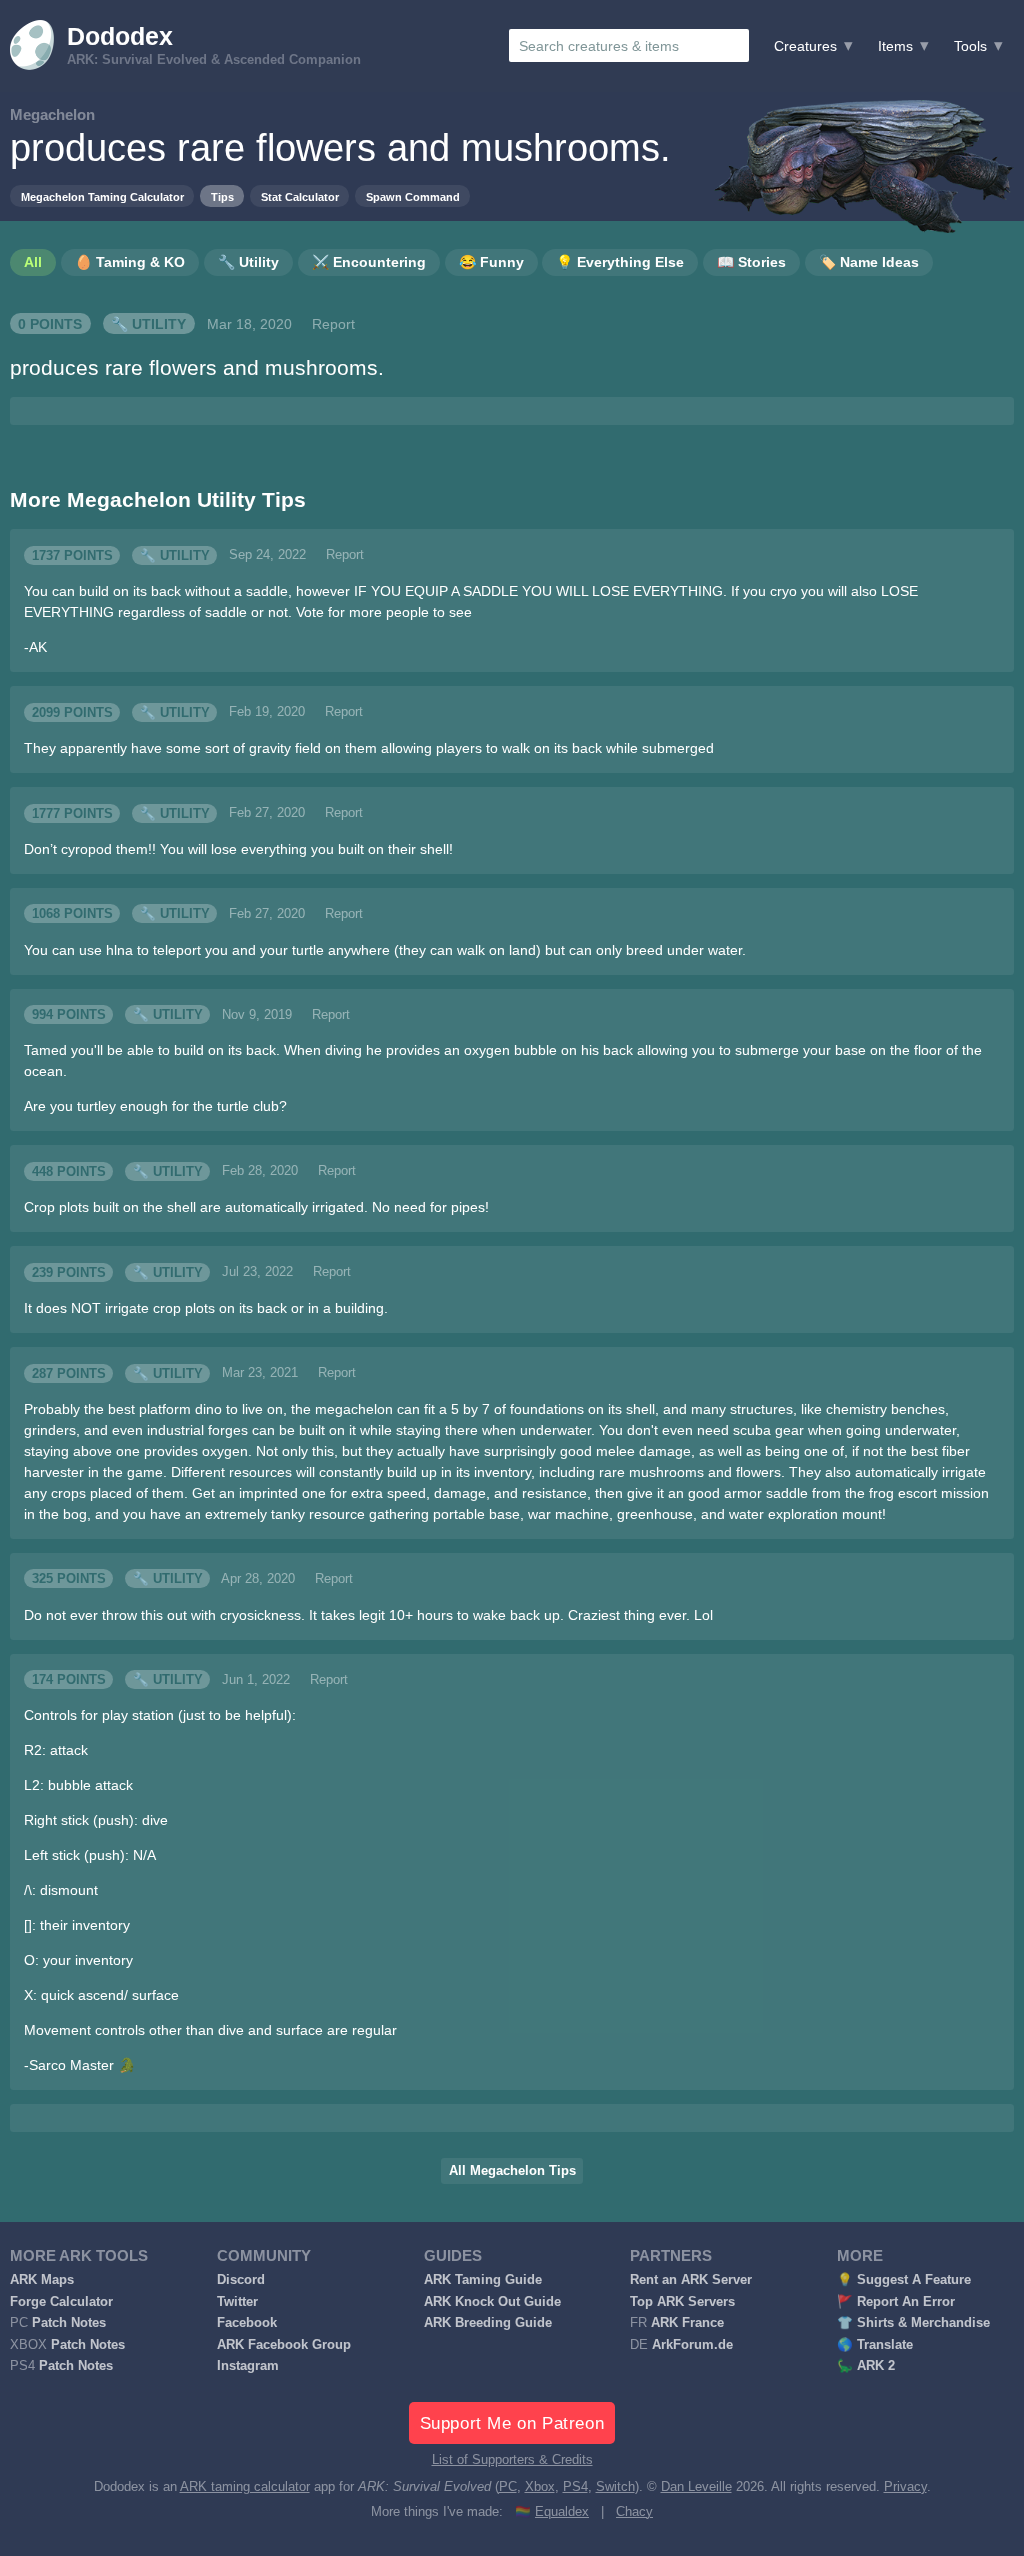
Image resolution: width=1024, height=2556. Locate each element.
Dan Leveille (696, 2487)
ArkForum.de (692, 2345)
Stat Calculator (300, 197)
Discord (241, 2280)
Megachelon (52, 114)
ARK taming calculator (245, 2487)
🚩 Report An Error (896, 2302)
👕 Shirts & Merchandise (913, 2323)
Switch (615, 2487)
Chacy (634, 2512)
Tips (222, 197)
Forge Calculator (61, 2302)
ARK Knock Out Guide (492, 2302)
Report (333, 324)
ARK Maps (42, 2280)
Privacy (905, 2487)
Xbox (540, 2487)
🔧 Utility (148, 324)
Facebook (247, 2323)
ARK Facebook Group (284, 2345)
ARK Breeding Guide (488, 2323)
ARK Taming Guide (483, 2280)
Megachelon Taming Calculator (102, 197)
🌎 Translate (875, 2345)
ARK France (687, 2323)
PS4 (575, 2487)
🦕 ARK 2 (866, 2366)
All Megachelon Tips (512, 2171)
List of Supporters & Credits (512, 2460)
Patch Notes (69, 2323)
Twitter (237, 2302)
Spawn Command (413, 197)
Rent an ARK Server (691, 2280)
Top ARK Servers (682, 2302)
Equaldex (562, 2512)
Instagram (248, 2366)
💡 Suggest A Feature (904, 2280)
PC (508, 2487)
